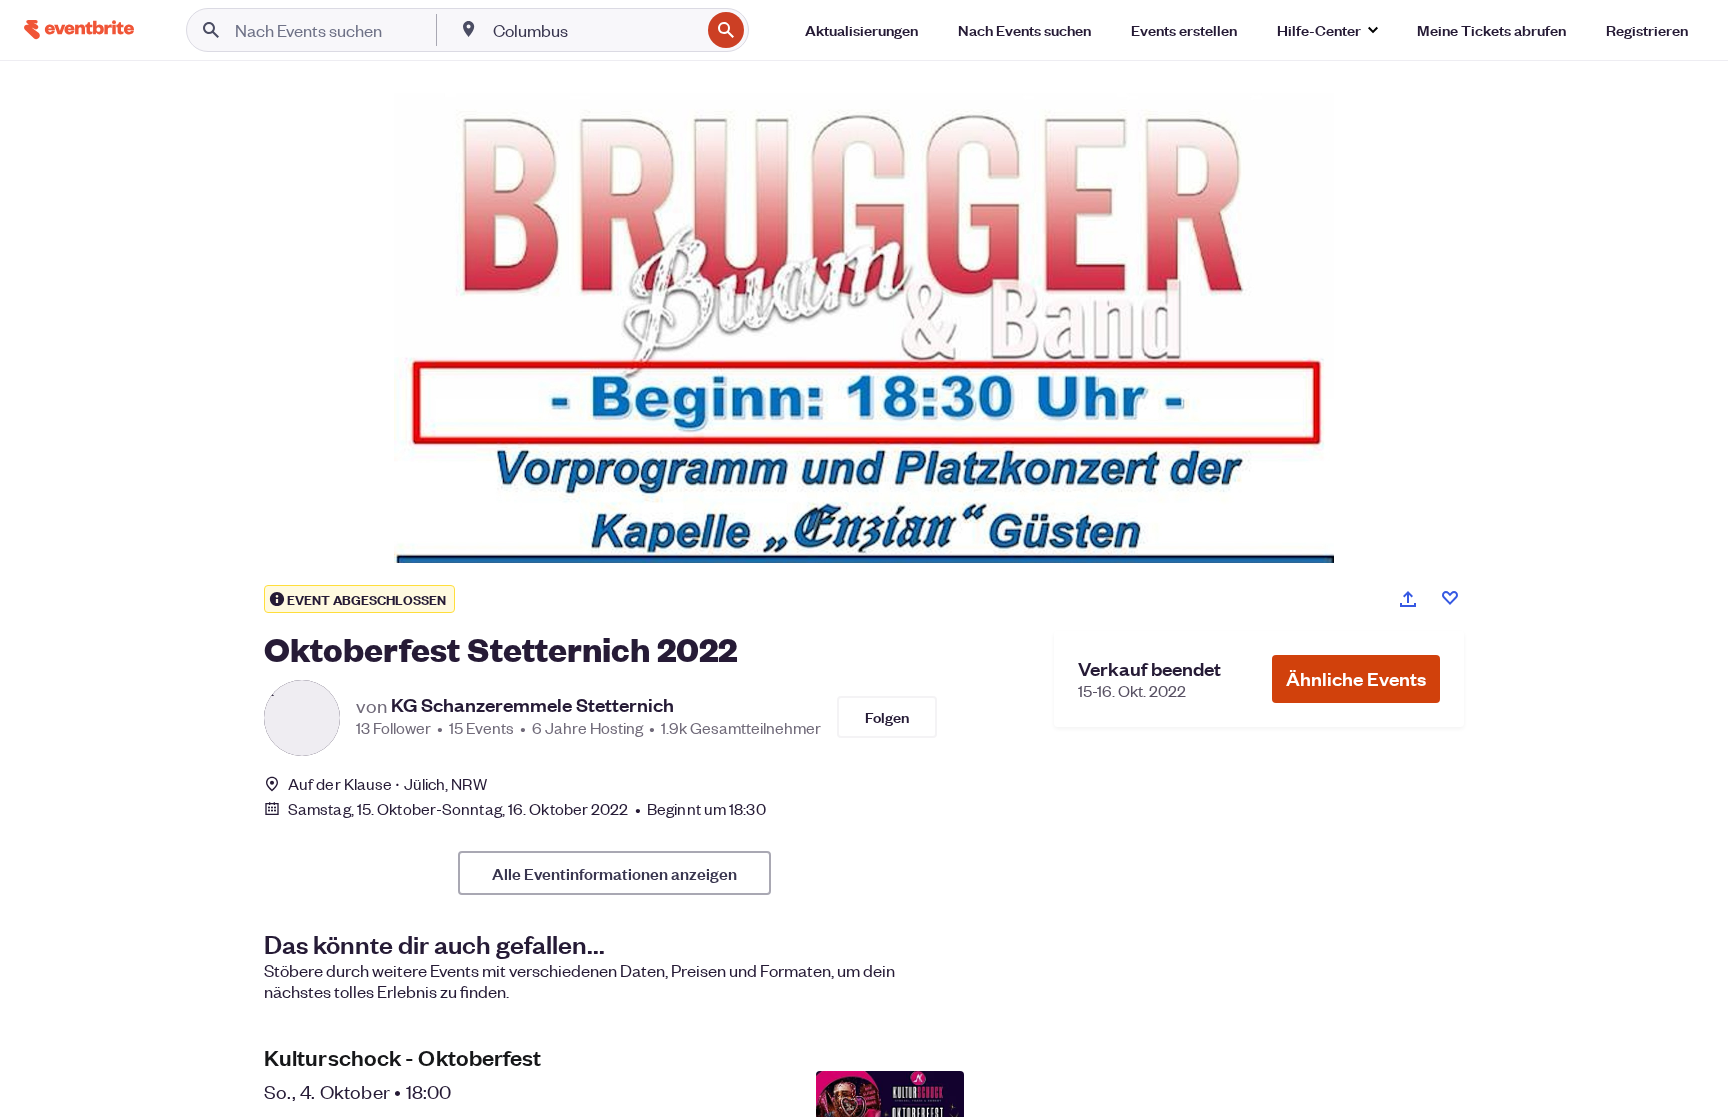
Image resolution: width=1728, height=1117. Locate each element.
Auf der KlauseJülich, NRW (387, 783)
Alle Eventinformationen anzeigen (614, 873)
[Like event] (1450, 598)
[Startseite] (79, 29)
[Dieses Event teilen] (1408, 599)
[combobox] (594, 30)
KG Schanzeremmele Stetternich (532, 705)
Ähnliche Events (1356, 678)
